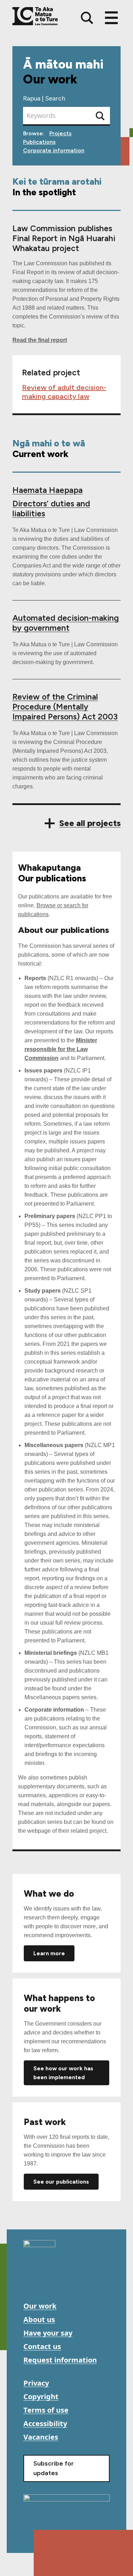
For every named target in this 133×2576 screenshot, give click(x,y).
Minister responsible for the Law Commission (61, 1049)
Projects (60, 133)
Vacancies (41, 2437)
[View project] (67, 621)
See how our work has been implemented (63, 2073)
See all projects (90, 823)
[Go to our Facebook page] (30, 2282)
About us (39, 2319)
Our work (40, 2306)
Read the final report (40, 340)
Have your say (48, 2333)
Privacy (36, 2383)
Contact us (42, 2346)
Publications (39, 142)
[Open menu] (111, 18)
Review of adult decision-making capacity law (64, 392)
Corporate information (54, 150)
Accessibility (45, 2423)
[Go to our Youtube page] (46, 2282)
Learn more (49, 1953)
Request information (60, 2360)
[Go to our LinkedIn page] (62, 2282)
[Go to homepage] (39, 2246)
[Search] (87, 18)
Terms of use (46, 2410)
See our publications (61, 2182)
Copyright (41, 2396)
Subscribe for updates (54, 2468)
